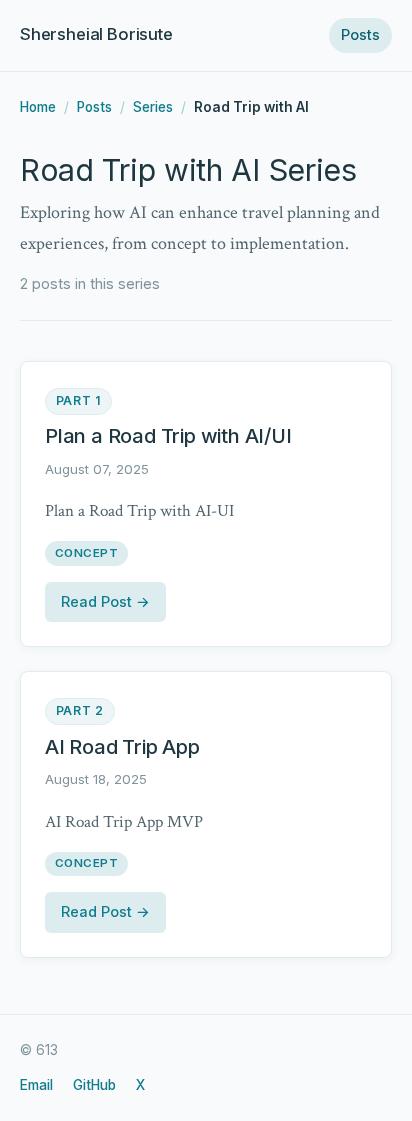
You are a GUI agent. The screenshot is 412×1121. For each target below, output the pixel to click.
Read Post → (105, 601)
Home (38, 107)
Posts (360, 34)
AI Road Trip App (122, 747)
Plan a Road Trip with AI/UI (168, 436)
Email (36, 1085)
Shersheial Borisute (96, 34)
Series (153, 107)
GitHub (94, 1085)
